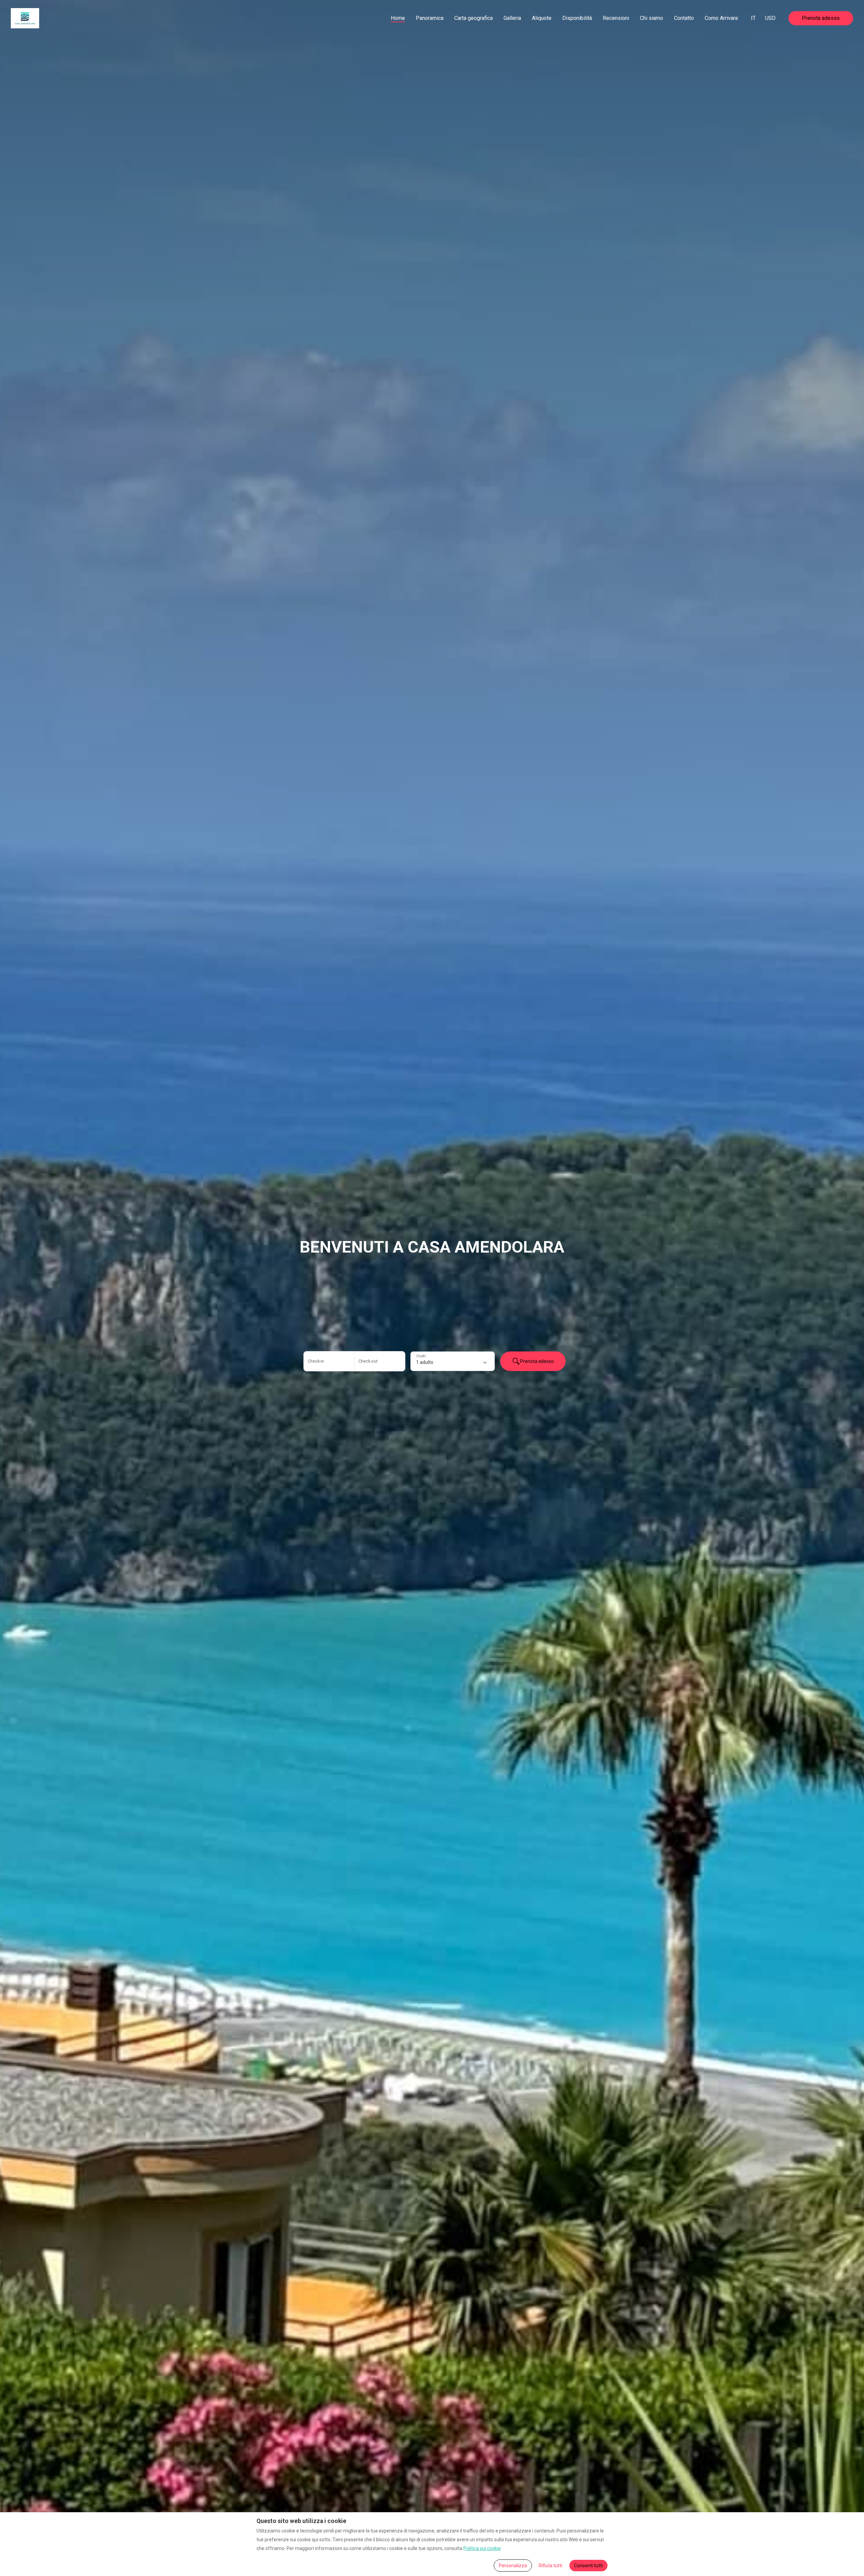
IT (753, 18)
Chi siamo (652, 18)
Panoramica (430, 18)
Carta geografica (474, 18)
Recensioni (616, 18)
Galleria (512, 18)
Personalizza (513, 2566)
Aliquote (542, 18)
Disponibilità (577, 18)
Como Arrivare (721, 18)
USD (770, 18)
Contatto (684, 18)
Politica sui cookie (482, 2548)
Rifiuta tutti (550, 2566)
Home (398, 18)
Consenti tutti (588, 2566)
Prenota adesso (821, 18)
